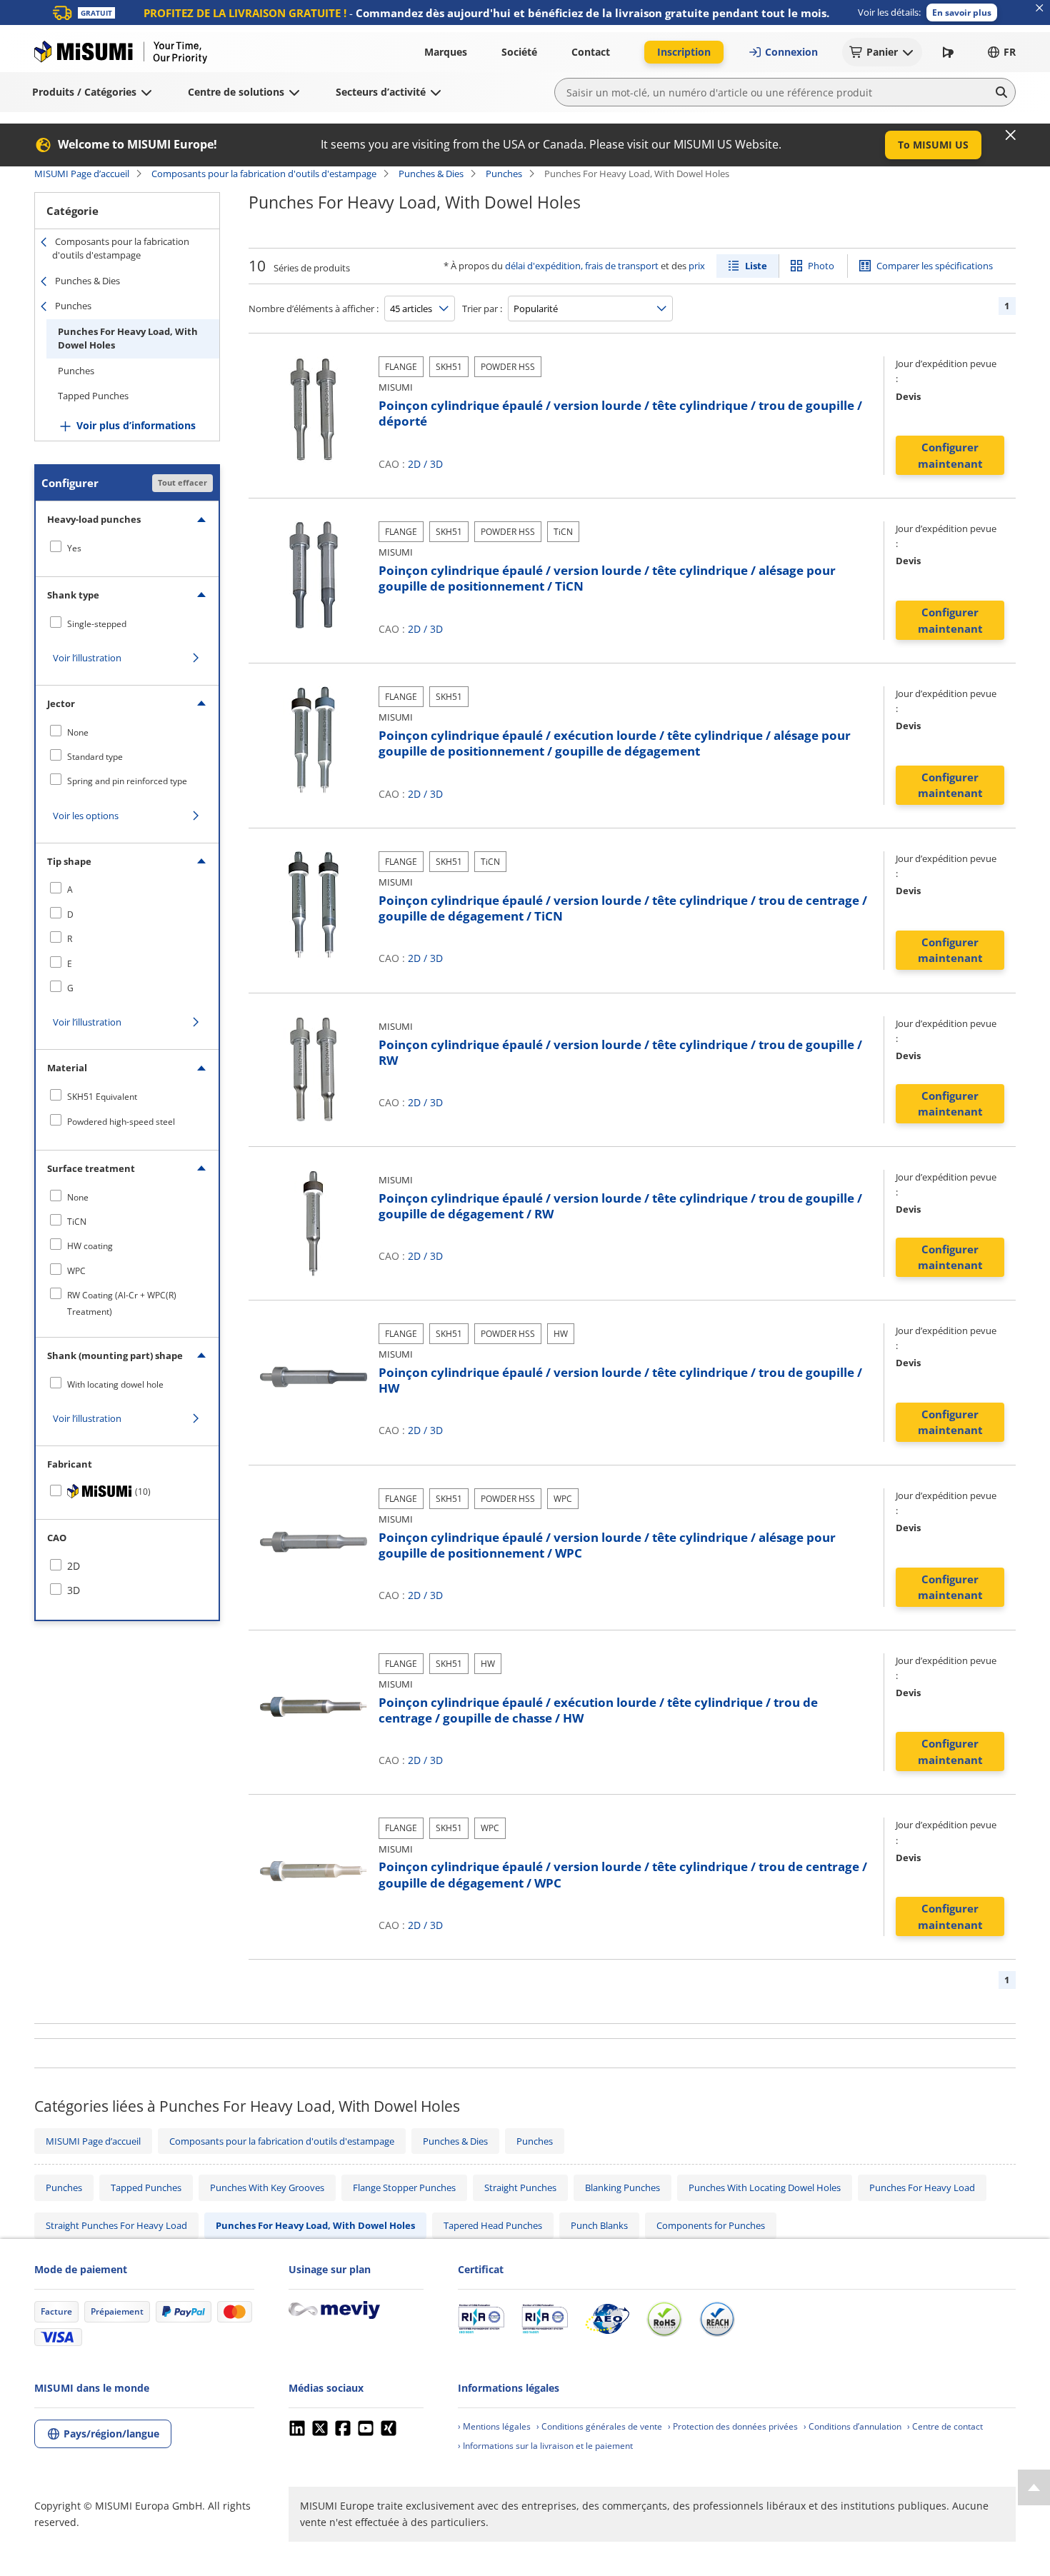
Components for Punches (711, 2225)
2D (414, 464)
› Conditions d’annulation (852, 2426)
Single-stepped (97, 624)
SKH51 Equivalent (102, 1097)
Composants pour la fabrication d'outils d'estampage (264, 174)
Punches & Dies (431, 174)
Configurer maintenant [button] (950, 455)
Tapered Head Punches (493, 2225)
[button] (962, 12)
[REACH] (717, 2319)
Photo (821, 266)
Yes (74, 548)
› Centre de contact (945, 2426)
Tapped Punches (93, 396)
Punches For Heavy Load (922, 2187)
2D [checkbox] (74, 1566)
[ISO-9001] (481, 2319)
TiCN (77, 1222)
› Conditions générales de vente (599, 2426)
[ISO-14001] (545, 2319)
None (78, 732)
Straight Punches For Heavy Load (116, 2225)
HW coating (90, 1246)
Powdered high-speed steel (121, 1122)
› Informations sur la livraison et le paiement (545, 2446)
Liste (756, 266)
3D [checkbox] (74, 1590)
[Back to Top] (1034, 2487)
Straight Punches (520, 2187)
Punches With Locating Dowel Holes (765, 2187)
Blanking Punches (622, 2187)
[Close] (1011, 135)
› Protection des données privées (733, 2426)
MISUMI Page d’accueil (82, 174)
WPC (76, 1271)
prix (697, 266)
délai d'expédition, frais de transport (582, 266)
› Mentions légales (494, 2426)
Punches (504, 174)
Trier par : (482, 309)
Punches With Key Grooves (267, 2187)
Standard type (95, 757)
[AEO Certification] (607, 2319)
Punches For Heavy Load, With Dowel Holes (128, 339)
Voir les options (86, 816)
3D (436, 464)
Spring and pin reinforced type (127, 781)
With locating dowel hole (115, 1384)
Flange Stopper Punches (404, 2187)
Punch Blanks (599, 2225)
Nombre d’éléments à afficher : (314, 309)
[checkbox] (127, 548)
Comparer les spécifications (935, 266)
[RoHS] (664, 2319)
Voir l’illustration (87, 658)
